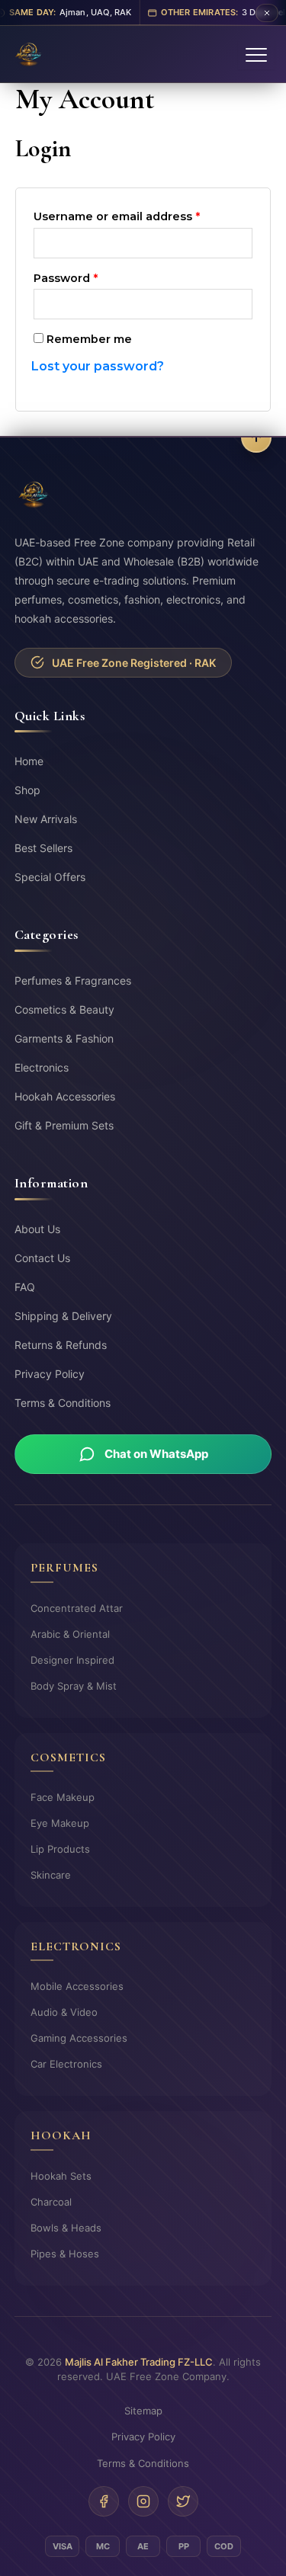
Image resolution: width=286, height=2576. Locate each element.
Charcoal (51, 2202)
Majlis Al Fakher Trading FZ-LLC (139, 2362)
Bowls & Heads (66, 2228)
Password (92, 276)
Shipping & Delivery (63, 1316)
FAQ (25, 1287)
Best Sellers (43, 848)
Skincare (51, 1875)
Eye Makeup (60, 1823)
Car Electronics (66, 2064)
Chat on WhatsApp (156, 1454)
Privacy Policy (50, 1374)
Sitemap (143, 2411)
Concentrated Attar (77, 1608)
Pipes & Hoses (65, 2254)
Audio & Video (64, 2012)
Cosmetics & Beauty (64, 1009)
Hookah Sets (61, 2176)
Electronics (42, 1067)
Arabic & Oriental (70, 1634)
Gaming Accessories (79, 2038)
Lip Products (60, 1849)
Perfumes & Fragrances (73, 980)
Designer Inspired (72, 1660)
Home (29, 761)
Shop (27, 790)
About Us (37, 1229)
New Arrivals (46, 819)
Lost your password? (98, 366)
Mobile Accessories (77, 1986)
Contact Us (42, 1258)
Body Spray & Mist (74, 1686)
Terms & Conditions (63, 1403)
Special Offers (50, 877)
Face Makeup (63, 1797)
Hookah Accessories (65, 1096)
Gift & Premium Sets (64, 1125)
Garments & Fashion (64, 1038)
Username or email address (143, 215)
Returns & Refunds (61, 1345)
